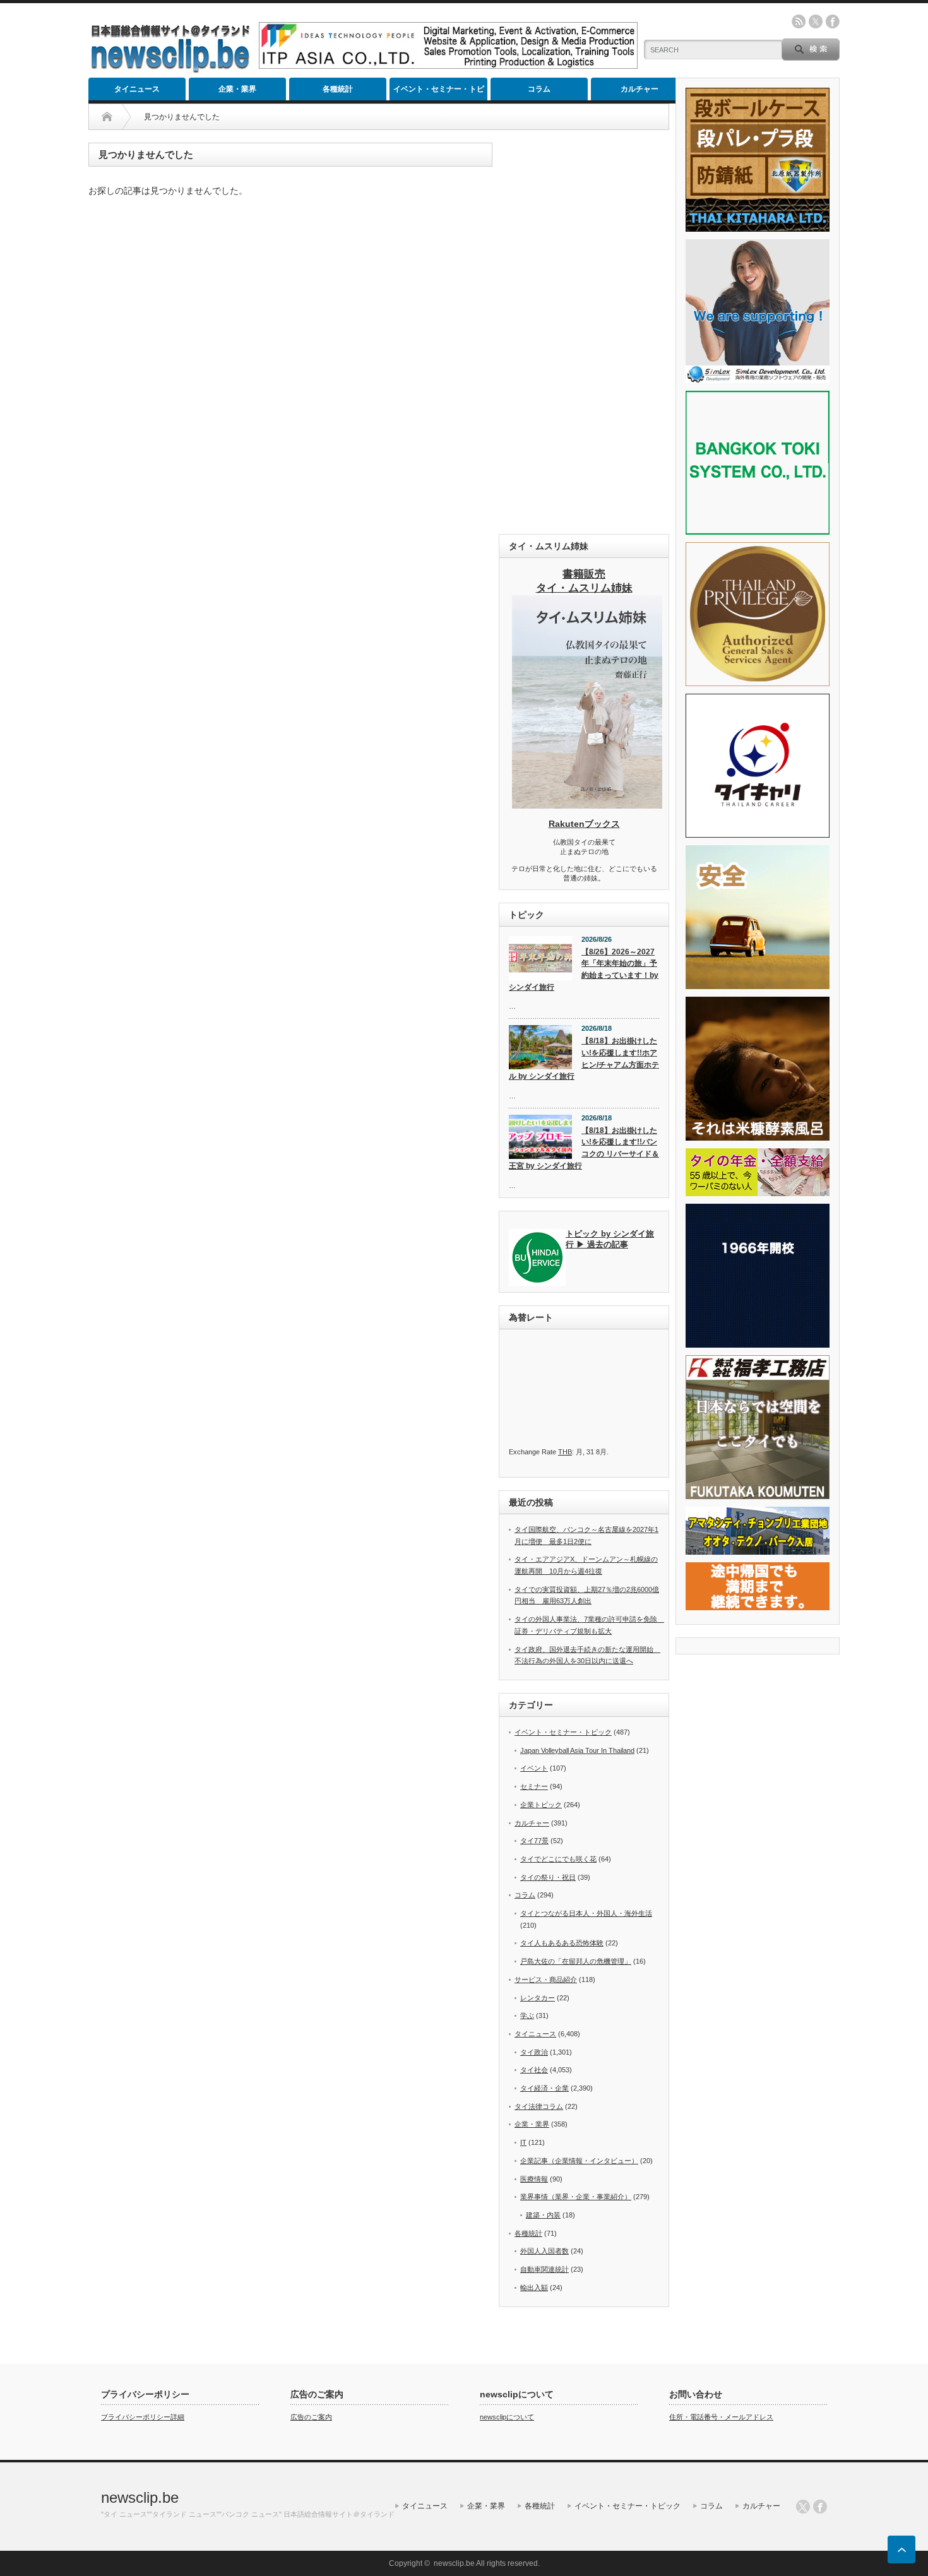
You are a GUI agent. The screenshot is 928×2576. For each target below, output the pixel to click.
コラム (539, 89)
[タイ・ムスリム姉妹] (587, 805)
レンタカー (538, 1998)
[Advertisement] (584, 332)
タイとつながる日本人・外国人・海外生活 (586, 1913)
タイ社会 (534, 2070)
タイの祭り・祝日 (548, 1877)
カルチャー (639, 89)
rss (799, 21)
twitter (816, 21)
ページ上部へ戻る (901, 2549)
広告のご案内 (311, 2417)
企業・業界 (237, 89)
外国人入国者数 (544, 2251)
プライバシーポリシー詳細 (143, 2417)
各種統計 (338, 89)
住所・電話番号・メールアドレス (721, 2417)
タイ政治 (534, 2052)
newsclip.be (140, 2497)
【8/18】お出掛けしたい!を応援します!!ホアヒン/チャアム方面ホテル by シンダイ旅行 (584, 1059)
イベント (534, 1768)
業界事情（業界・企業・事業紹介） (576, 2197)
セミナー (534, 1786)
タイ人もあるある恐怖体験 (562, 1943)
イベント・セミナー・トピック (439, 92)
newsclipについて (507, 2417)
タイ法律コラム (539, 2106)
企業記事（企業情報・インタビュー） (579, 2161)
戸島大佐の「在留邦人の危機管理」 (576, 1961)
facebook (833, 21)
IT (523, 2142)
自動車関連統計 (544, 2269)
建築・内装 (543, 2215)
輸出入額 (534, 2288)
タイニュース (137, 89)
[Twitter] (803, 2507)
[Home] (107, 117)
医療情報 (534, 2179)
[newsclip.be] (170, 70)
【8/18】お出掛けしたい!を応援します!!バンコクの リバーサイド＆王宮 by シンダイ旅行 (584, 1148)
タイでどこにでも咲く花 (558, 1859)
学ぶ (527, 2015)
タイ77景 (534, 1841)
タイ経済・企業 (544, 2088)
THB (565, 1452)
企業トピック (541, 1805)
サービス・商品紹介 (546, 1979)
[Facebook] (820, 2507)
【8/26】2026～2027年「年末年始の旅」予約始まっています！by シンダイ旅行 (584, 970)
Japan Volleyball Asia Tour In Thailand (577, 1750)
